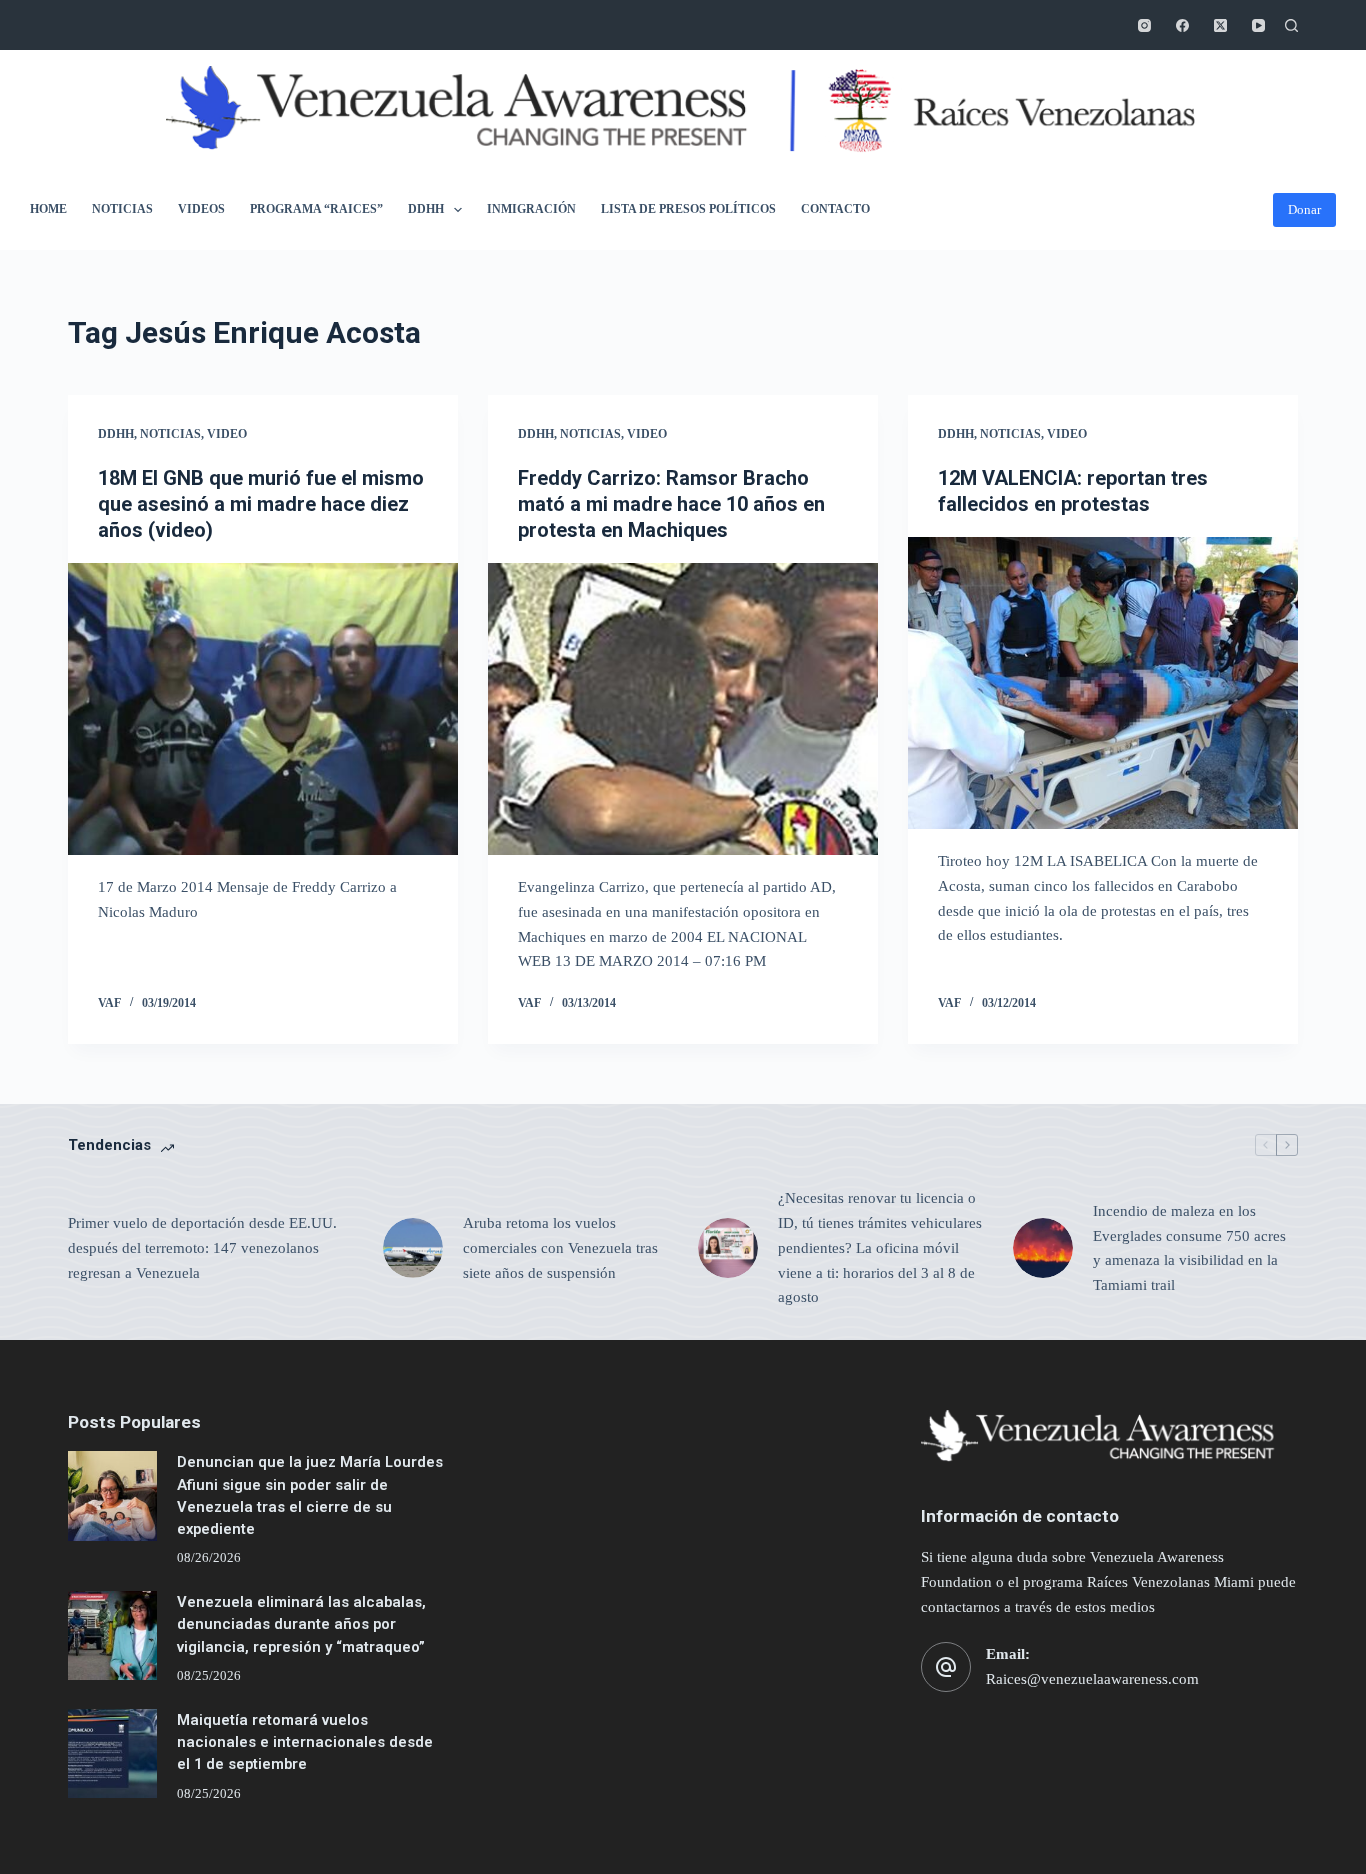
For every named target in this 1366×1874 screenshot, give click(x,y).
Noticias (122, 209)
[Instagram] (1144, 25)
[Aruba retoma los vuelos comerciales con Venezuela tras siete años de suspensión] (413, 1248)
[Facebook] (1182, 25)
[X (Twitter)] (1220, 25)
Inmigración (531, 209)
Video (227, 434)
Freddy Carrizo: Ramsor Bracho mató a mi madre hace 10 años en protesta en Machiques (671, 504)
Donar (1304, 209)
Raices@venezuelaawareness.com (1092, 1679)
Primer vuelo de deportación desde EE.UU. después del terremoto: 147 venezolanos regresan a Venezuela (202, 1248)
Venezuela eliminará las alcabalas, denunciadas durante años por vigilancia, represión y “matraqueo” (301, 1624)
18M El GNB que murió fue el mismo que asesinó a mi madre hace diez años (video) (261, 504)
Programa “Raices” (316, 209)
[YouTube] (1258, 25)
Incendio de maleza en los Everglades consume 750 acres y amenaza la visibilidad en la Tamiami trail (1189, 1248)
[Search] (1291, 25)
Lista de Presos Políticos (688, 209)
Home (48, 209)
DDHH (426, 209)
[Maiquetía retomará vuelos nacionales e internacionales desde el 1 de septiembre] (112, 1753)
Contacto (835, 209)
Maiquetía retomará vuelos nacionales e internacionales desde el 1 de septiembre (305, 1742)
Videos (201, 209)
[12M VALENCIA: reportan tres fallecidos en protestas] (1103, 683)
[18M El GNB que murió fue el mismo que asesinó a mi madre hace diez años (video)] (263, 709)
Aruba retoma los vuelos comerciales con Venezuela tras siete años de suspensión (560, 1248)
